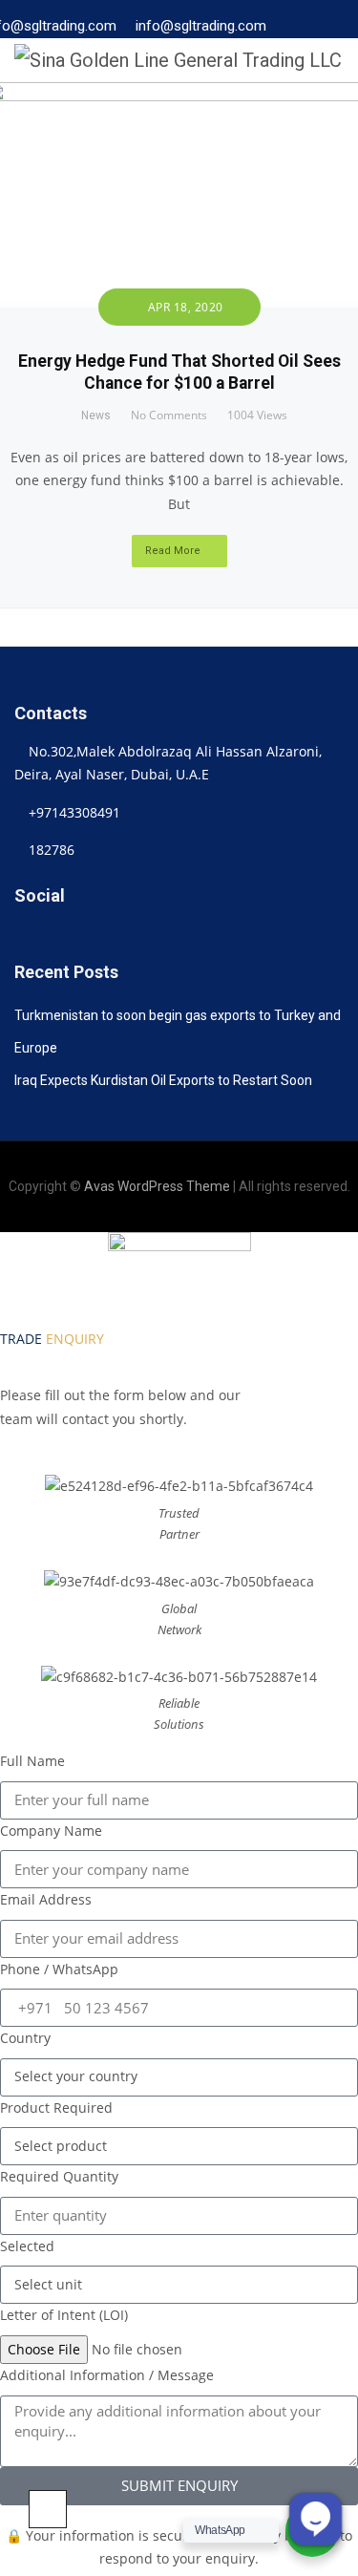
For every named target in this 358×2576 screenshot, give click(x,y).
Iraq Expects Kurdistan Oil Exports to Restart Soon (163, 1080)
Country (25, 2038)
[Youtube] (192, 935)
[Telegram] (137, 935)
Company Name (51, 1831)
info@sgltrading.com (201, 25)
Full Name (32, 1761)
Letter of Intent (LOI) (64, 2315)
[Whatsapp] (165, 935)
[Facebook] (82, 935)
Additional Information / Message (107, 2375)
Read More (173, 551)
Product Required (56, 2108)
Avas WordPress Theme (157, 1186)
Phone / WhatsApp (59, 1969)
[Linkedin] (26, 935)
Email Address (46, 1899)
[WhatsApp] (305, 33)
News (96, 415)
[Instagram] (109, 935)
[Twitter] (54, 935)
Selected (27, 2246)
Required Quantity (59, 2176)
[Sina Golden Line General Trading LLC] (178, 60)
